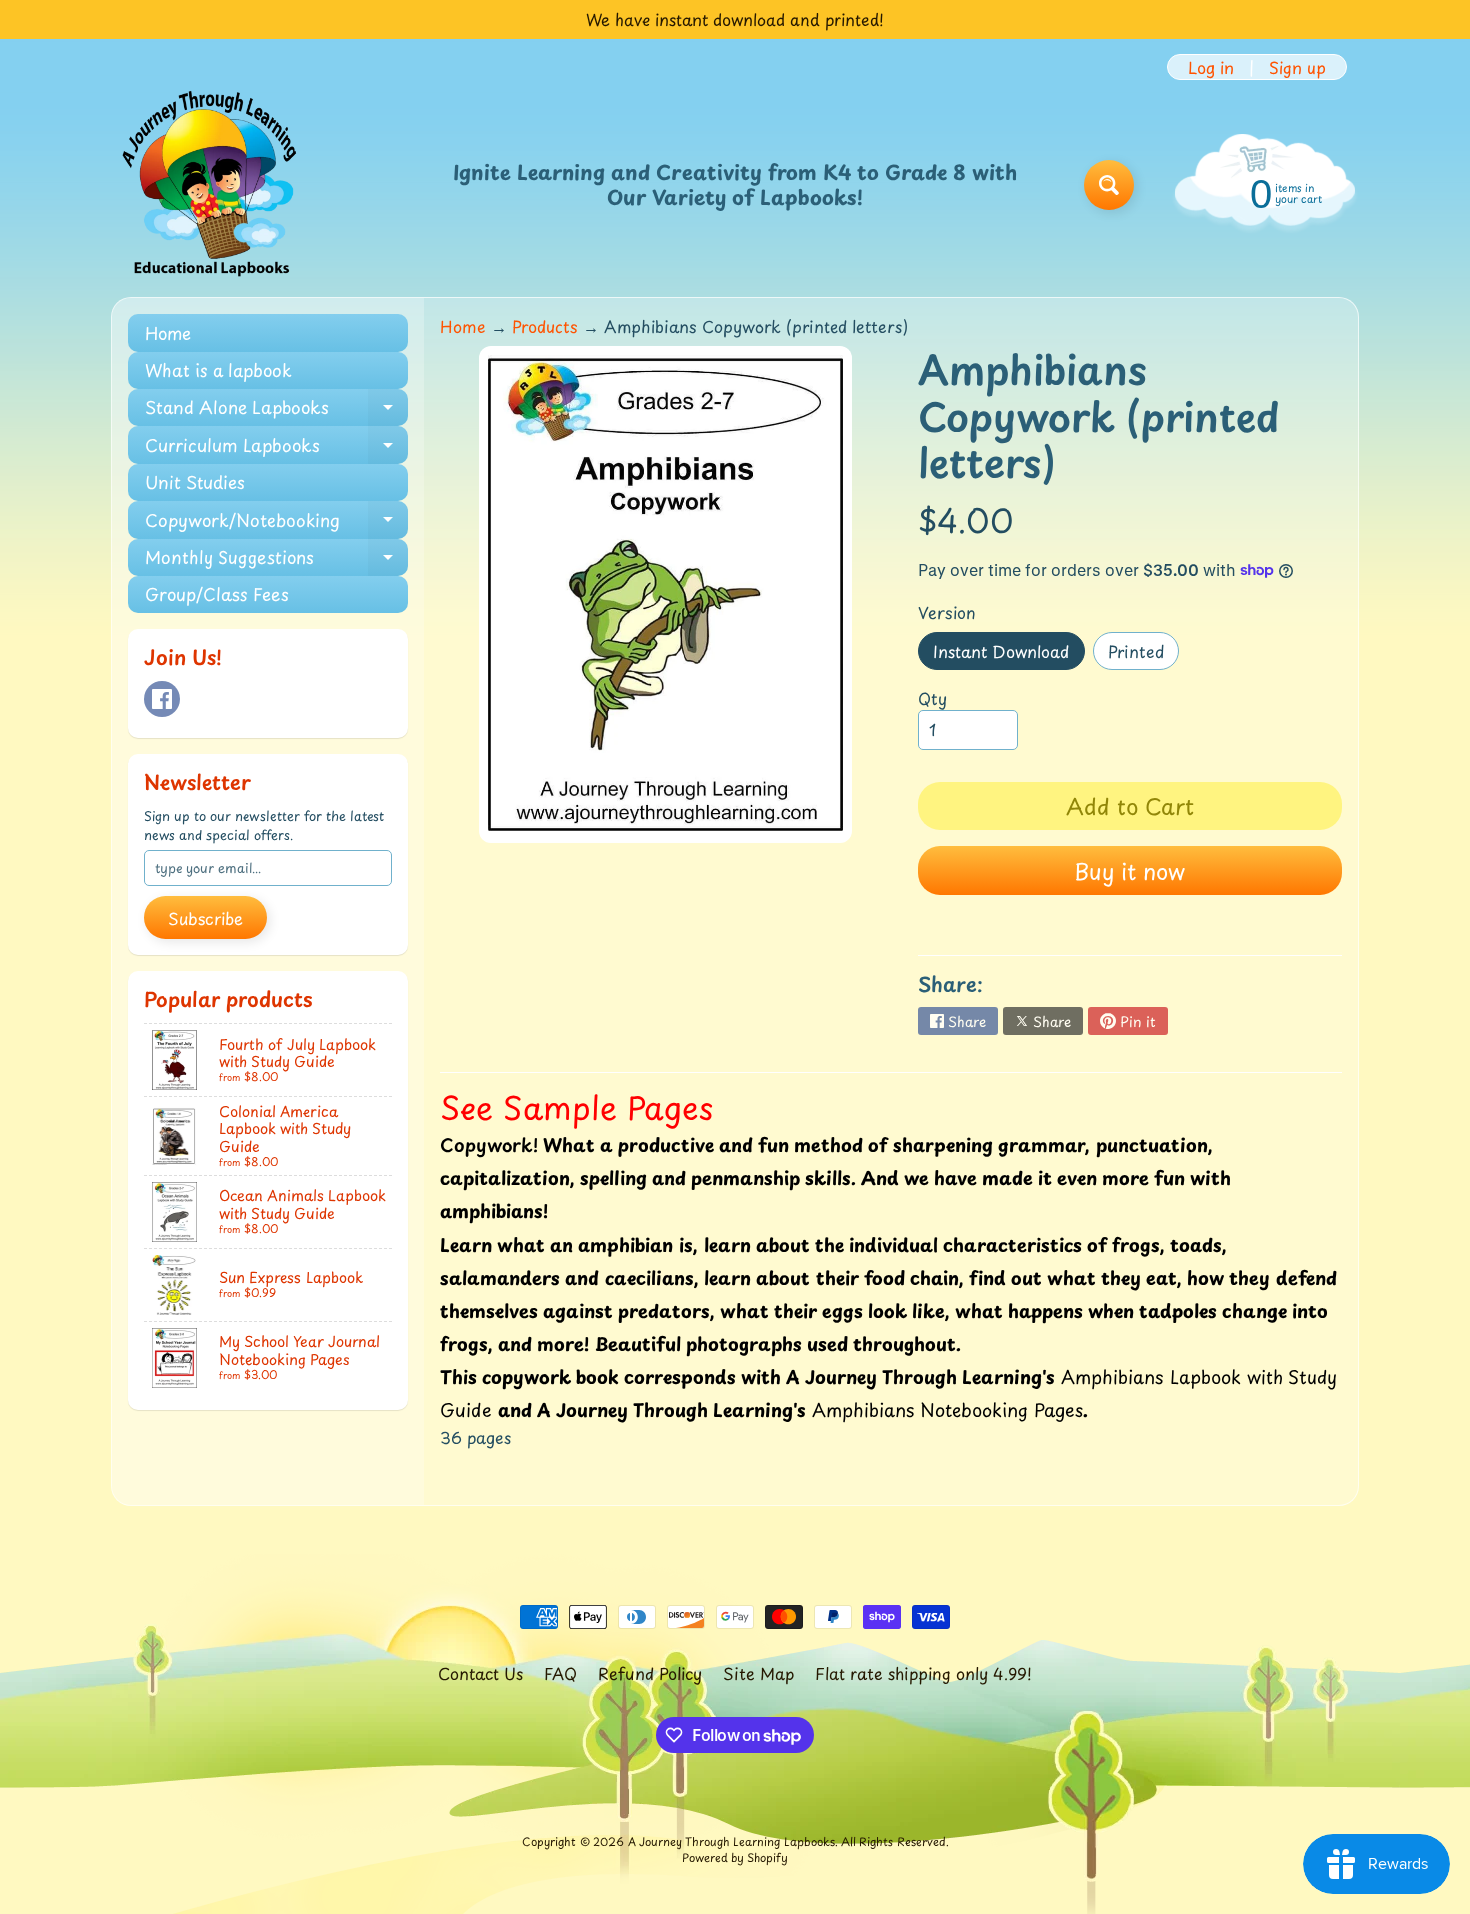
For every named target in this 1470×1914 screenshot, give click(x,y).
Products (545, 326)
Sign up (1297, 67)
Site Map (758, 1673)
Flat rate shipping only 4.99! (923, 1673)
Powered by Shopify (735, 1857)
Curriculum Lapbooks (276, 447)
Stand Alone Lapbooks (276, 410)
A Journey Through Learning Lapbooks (731, 1841)
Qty (932, 698)
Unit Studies (195, 482)
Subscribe (205, 918)
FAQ (560, 1673)
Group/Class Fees (217, 594)
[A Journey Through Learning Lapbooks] (211, 185)
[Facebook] (162, 699)
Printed (1143, 654)
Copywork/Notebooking (276, 522)
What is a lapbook (218, 370)
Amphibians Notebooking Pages (947, 1409)
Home (168, 333)
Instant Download (1008, 654)
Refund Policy (650, 1673)
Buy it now (1129, 870)
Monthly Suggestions (276, 560)
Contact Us (480, 1673)
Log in (1211, 67)
